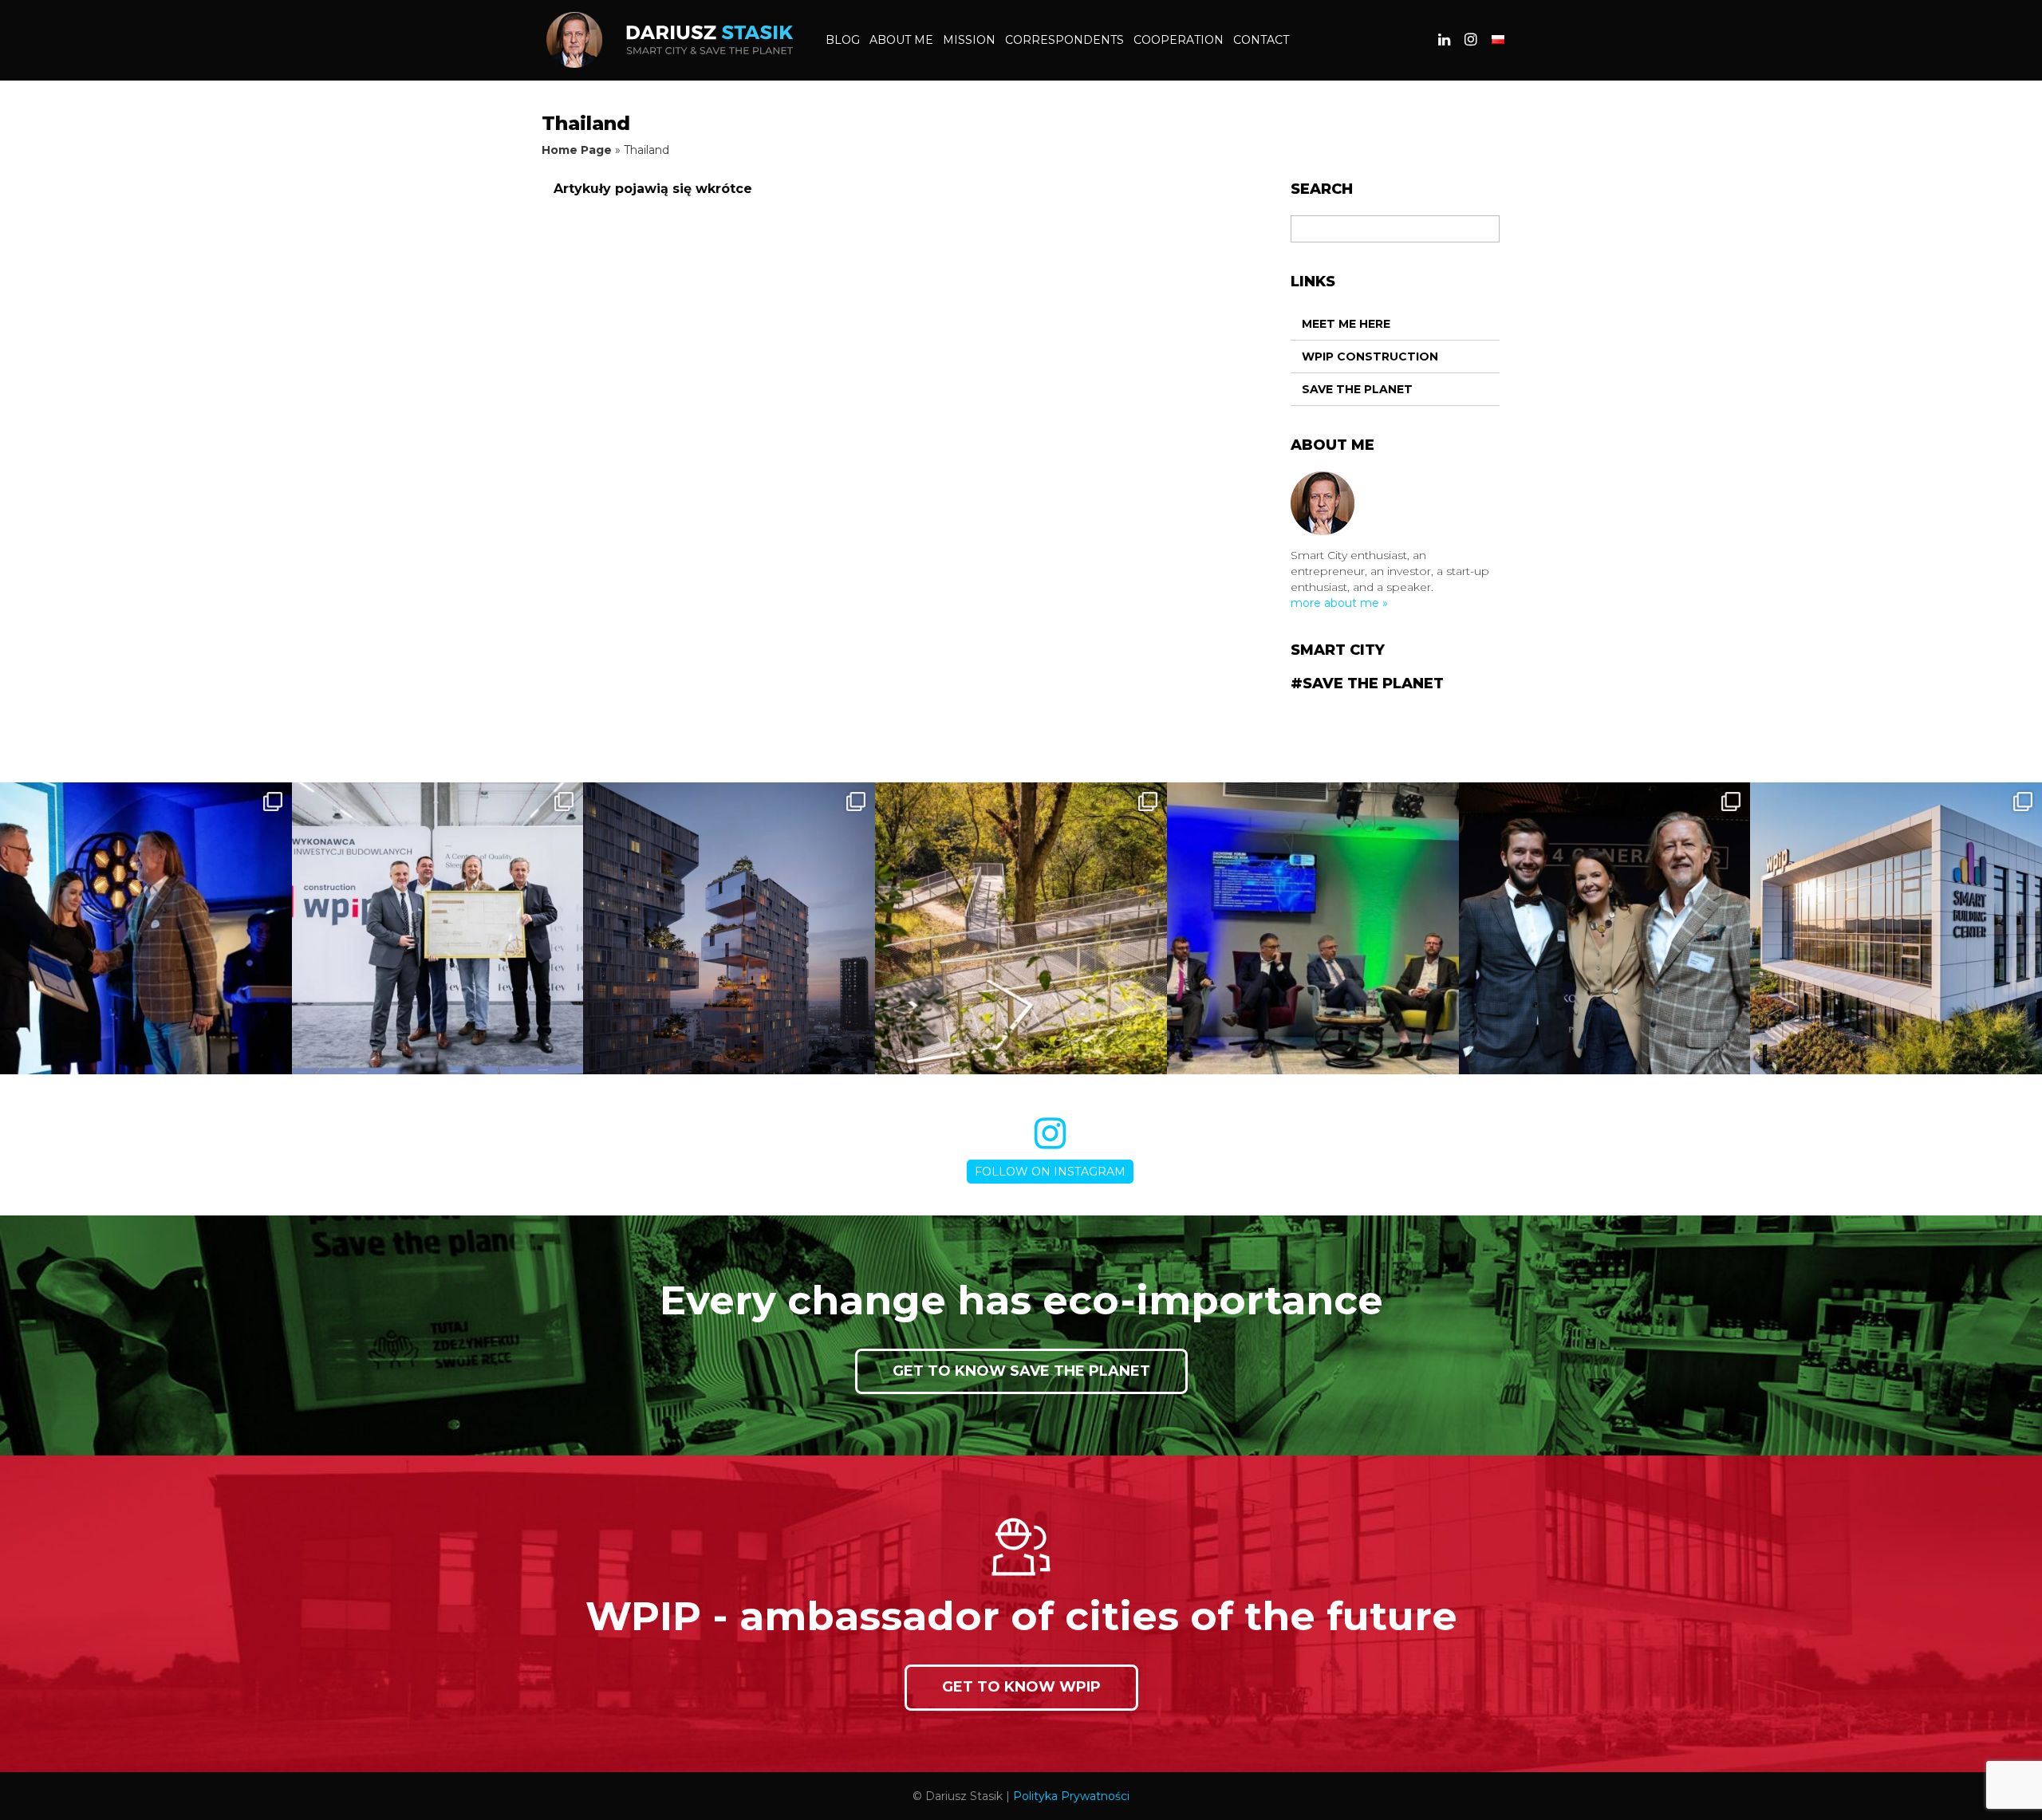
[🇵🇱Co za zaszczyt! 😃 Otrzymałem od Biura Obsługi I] (146, 928)
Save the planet (1357, 389)
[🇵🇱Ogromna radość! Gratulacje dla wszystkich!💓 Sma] (1896, 928)
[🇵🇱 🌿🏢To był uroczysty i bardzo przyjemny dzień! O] (438, 928)
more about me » (1339, 603)
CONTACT (1261, 40)
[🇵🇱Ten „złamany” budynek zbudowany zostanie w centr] (729, 928)
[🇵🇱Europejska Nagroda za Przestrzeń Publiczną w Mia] (1021, 928)
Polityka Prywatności (1071, 1796)
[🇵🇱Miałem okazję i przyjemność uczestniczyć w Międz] (1605, 928)
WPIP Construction (1370, 357)
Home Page (577, 150)
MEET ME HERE (1346, 324)
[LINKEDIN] (1444, 40)
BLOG (843, 40)
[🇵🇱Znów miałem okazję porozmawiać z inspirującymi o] (1313, 928)
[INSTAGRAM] (1471, 40)
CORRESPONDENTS (1064, 40)
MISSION (969, 40)
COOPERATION (1179, 40)
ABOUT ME (901, 40)
